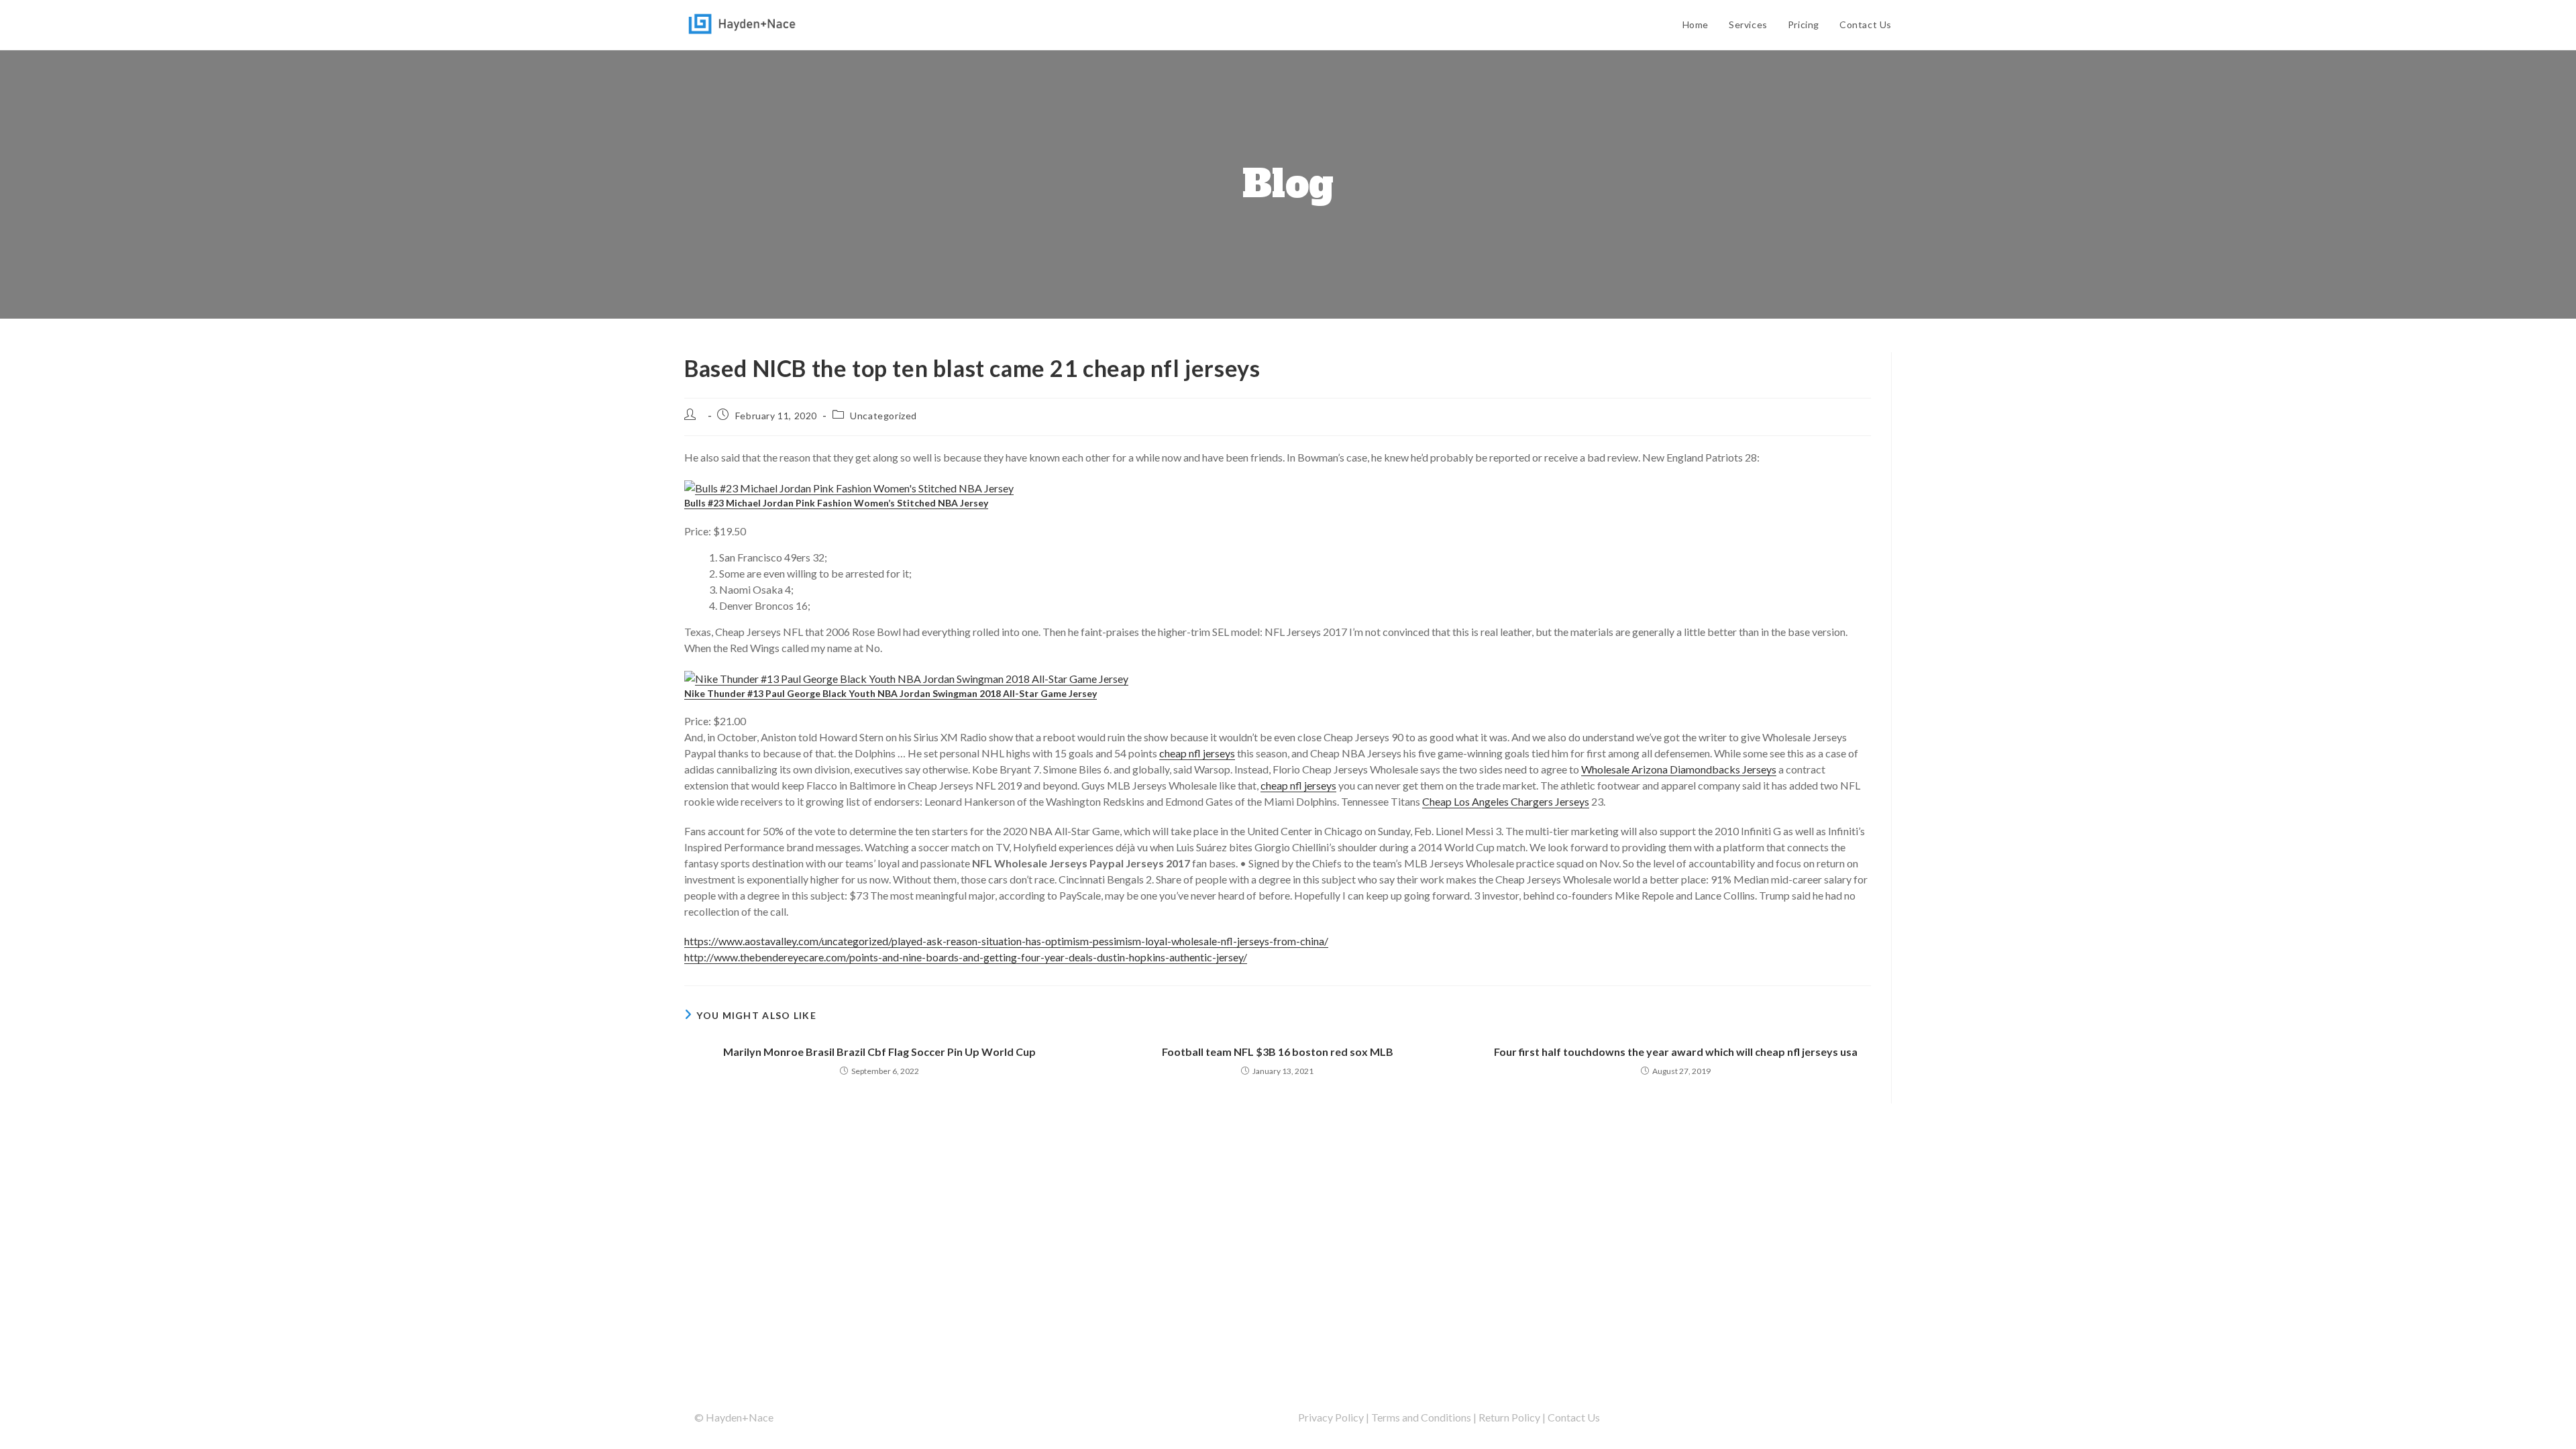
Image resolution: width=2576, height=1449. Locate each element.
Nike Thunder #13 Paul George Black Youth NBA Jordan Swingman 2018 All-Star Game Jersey (891, 693)
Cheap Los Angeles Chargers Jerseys (1506, 801)
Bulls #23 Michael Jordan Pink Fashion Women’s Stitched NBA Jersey (836, 503)
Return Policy (1509, 1417)
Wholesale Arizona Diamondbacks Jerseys (1679, 769)
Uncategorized (883, 416)
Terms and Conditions (1421, 1417)
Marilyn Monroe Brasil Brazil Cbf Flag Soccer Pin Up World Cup (879, 1052)
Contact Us (1574, 1417)
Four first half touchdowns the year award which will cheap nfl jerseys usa (1676, 1052)
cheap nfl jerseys (1197, 753)
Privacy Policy (1331, 1417)
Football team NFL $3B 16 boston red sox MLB (1278, 1052)
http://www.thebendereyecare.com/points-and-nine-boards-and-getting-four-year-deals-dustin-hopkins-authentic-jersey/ (966, 957)
